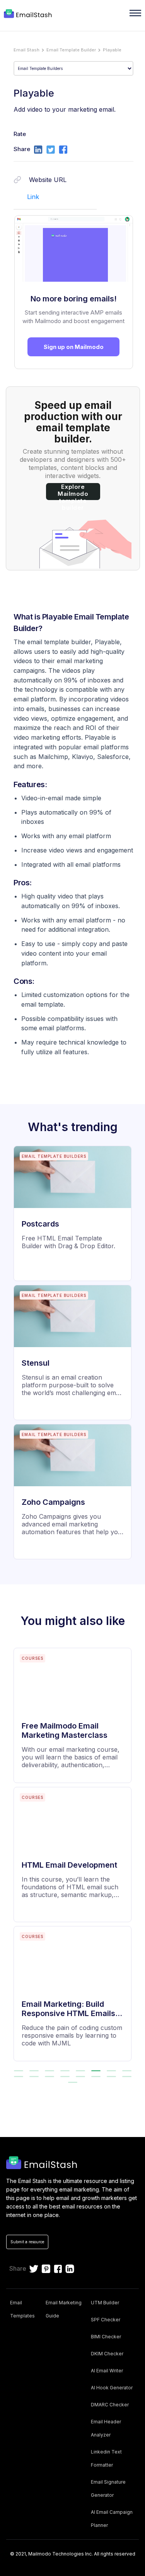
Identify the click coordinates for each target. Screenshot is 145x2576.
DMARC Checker (110, 2405)
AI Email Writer (107, 2371)
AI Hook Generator (112, 2388)
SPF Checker (106, 2320)
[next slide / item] (134, 1858)
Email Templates (22, 2309)
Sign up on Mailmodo (74, 347)
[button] (19, 2071)
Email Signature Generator (108, 2488)
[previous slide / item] (11, 1858)
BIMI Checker (106, 2337)
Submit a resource (27, 2242)
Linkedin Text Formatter (106, 2458)
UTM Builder (105, 2303)
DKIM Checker (107, 2354)
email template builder (71, 50)
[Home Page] (29, 14)
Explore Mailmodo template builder (73, 492)
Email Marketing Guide (64, 2309)
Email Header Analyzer (106, 2428)
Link (33, 197)
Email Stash (26, 50)
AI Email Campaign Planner (112, 2519)
